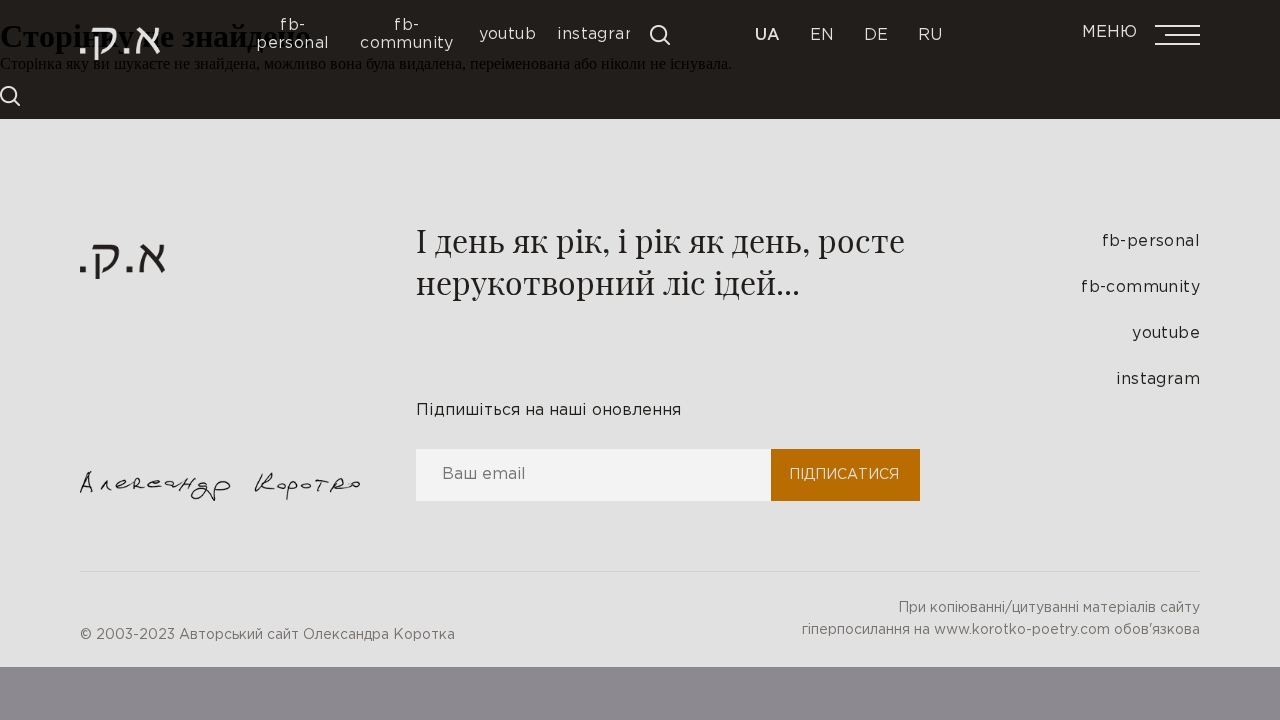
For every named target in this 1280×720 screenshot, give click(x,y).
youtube (1166, 333)
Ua (767, 35)
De (876, 35)
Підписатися (844, 475)
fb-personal (1151, 241)
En (822, 35)
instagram (1158, 379)
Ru (930, 35)
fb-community (1140, 287)
